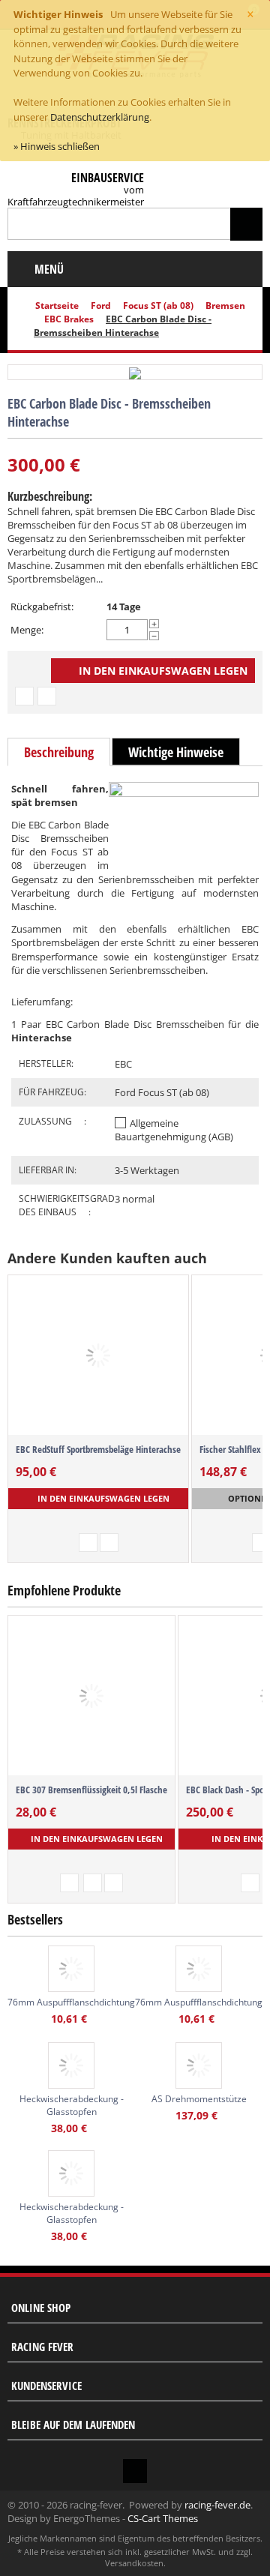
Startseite (57, 306)
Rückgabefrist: (42, 607)
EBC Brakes (69, 319)
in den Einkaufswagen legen (163, 671)
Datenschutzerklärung (100, 117)
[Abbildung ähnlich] (135, 372)
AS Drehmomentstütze (199, 2099)
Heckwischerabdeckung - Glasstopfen (72, 2105)
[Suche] (246, 224)
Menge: (27, 630)
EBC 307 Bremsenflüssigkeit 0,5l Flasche (91, 1790)
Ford (101, 306)
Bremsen (225, 306)
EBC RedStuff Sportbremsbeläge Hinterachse (98, 1449)
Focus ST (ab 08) (158, 306)
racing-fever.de (217, 2505)
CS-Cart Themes (163, 2518)
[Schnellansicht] (69, 1883)
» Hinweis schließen (57, 146)
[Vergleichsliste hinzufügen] (47, 696)
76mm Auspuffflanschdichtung (71, 2002)
